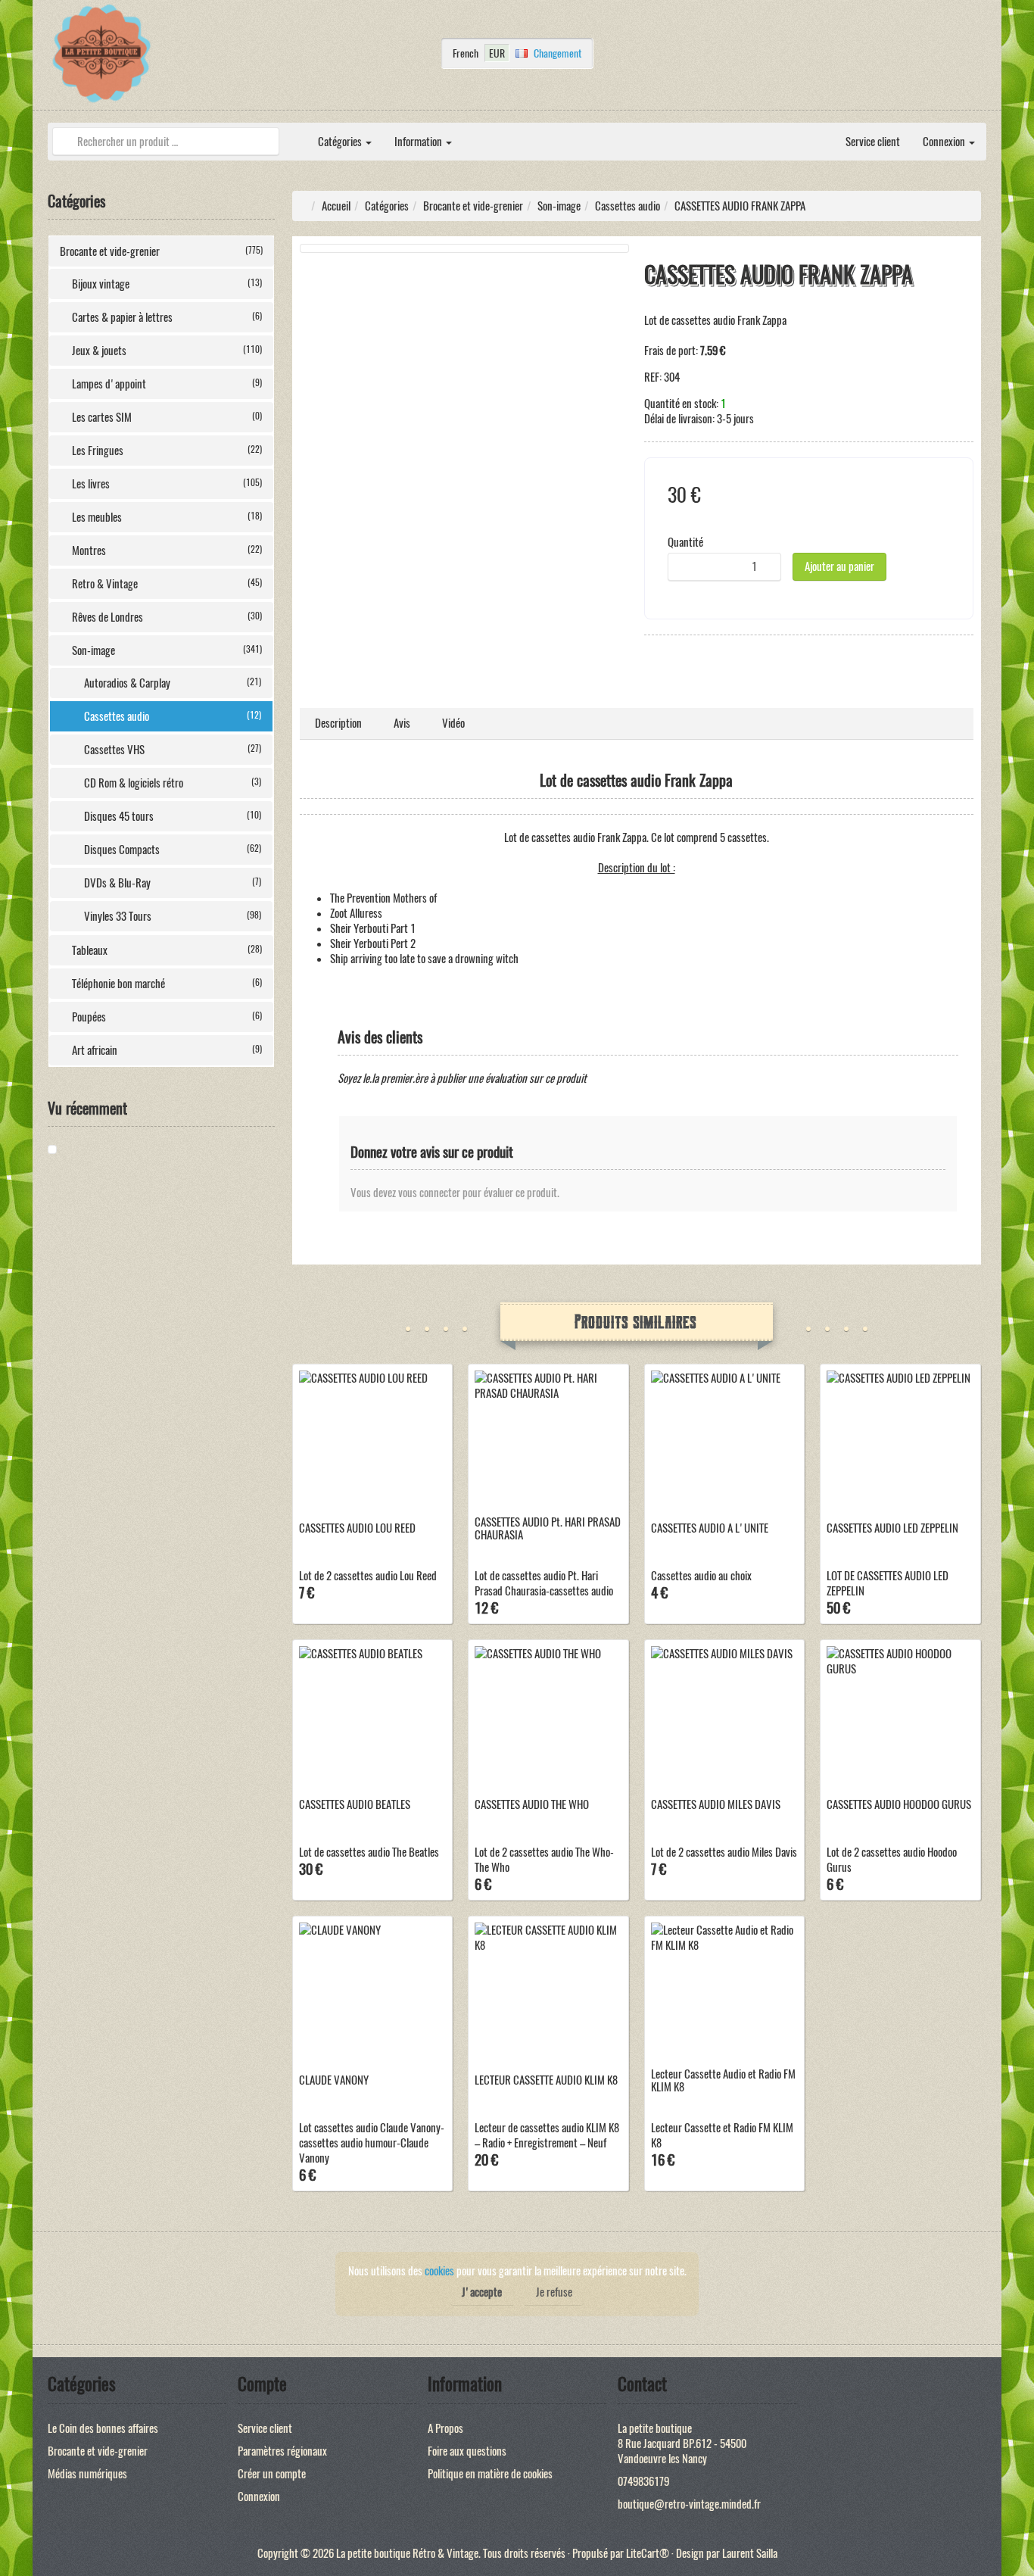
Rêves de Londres (167, 617)
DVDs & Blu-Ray (173, 883)
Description (338, 723)
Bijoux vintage (167, 284)
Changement (557, 53)
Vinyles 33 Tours (173, 916)
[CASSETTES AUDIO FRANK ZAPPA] (104, 1149)
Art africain (167, 1050)
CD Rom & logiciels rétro (173, 783)
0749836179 (643, 2481)
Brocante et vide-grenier (161, 251)
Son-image (167, 650)
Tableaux (167, 950)
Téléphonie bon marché (167, 984)
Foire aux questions (467, 2451)
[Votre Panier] (983, 58)
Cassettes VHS (173, 750)
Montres (167, 550)
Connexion (945, 142)
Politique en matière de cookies (490, 2474)
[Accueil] (295, 134)
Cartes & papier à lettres (167, 317)
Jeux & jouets (167, 351)
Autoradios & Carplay (173, 683)
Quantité (685, 542)
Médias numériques (87, 2474)
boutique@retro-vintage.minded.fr (689, 2504)
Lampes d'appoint (167, 384)
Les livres (167, 484)
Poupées (167, 1017)
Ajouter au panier (839, 566)
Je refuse (554, 2292)
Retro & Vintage (167, 584)
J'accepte (482, 2292)
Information (419, 142)
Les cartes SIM (167, 417)
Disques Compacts (173, 850)
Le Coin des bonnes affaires (103, 2428)
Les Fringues (167, 451)
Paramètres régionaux (282, 2451)
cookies (439, 2271)
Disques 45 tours (173, 816)
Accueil (336, 206)
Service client (873, 142)
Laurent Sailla (750, 2553)
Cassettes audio (173, 716)
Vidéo (453, 723)
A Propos (445, 2428)
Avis (402, 723)
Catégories (341, 142)
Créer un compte (272, 2474)
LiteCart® (648, 2553)
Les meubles (167, 517)
